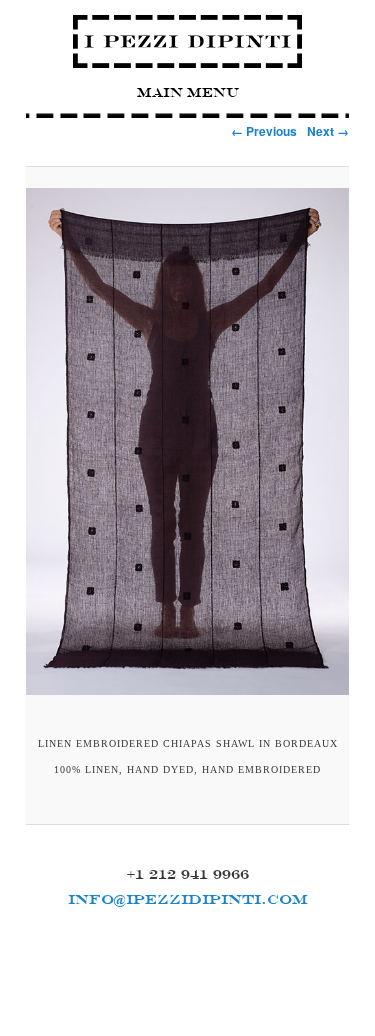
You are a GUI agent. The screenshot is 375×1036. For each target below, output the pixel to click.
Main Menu (188, 92)
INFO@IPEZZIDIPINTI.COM (188, 899)
